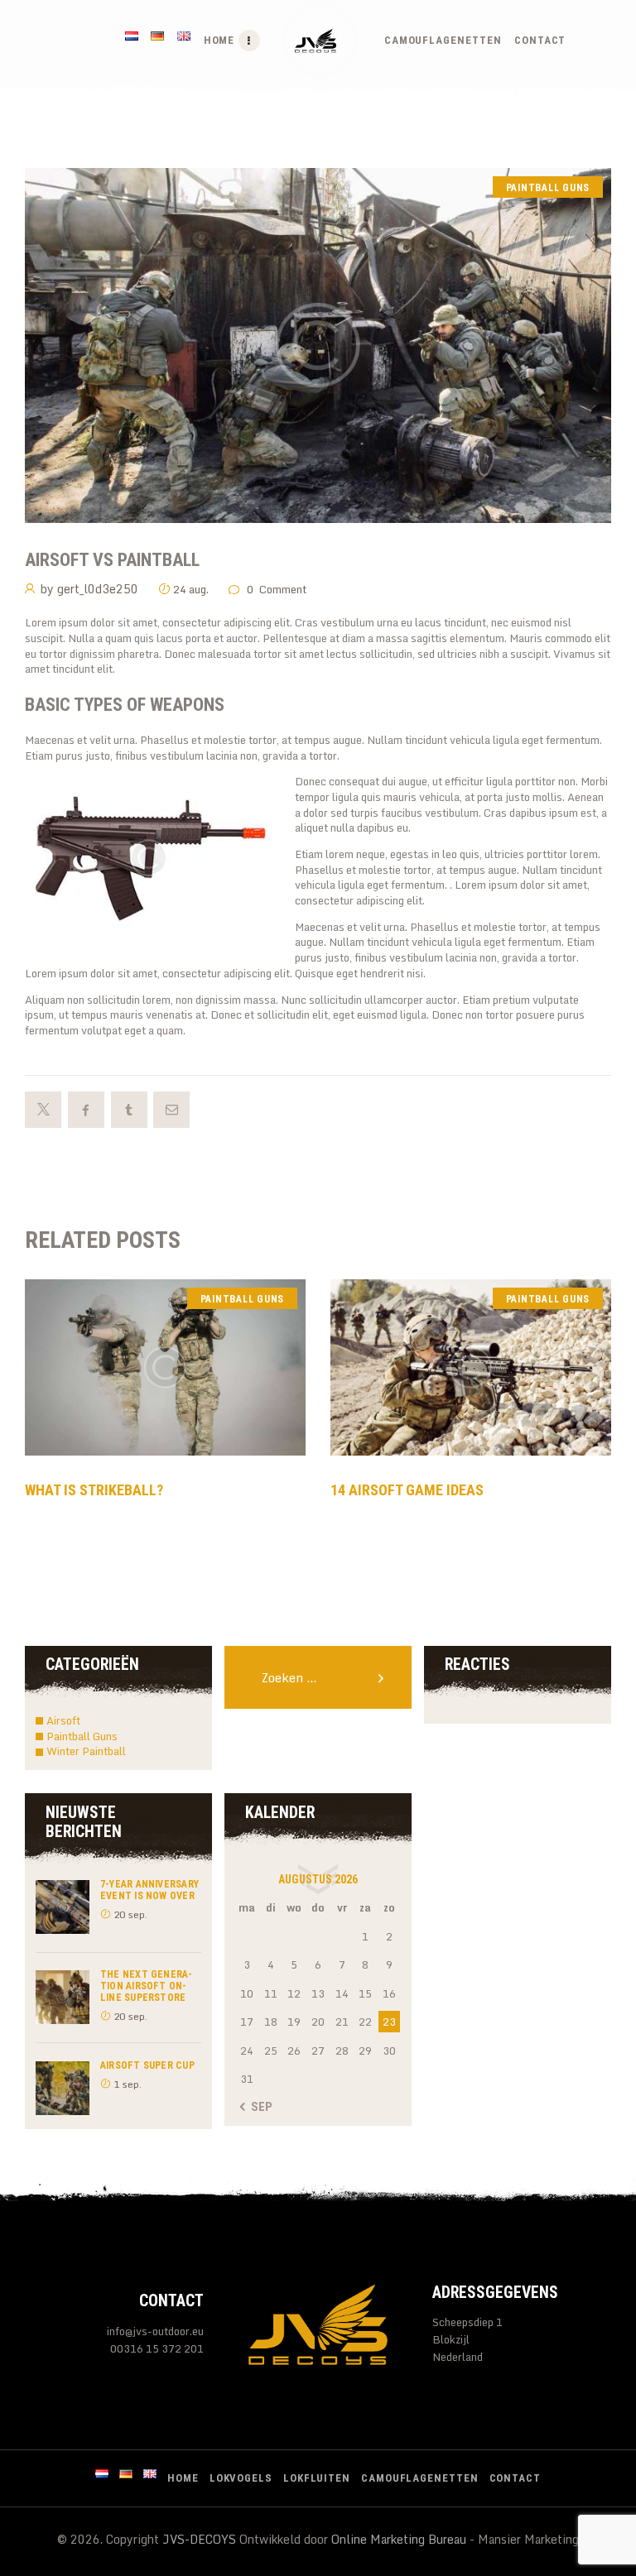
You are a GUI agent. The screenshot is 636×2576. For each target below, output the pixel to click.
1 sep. (128, 2084)
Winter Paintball (86, 1751)
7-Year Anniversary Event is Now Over (149, 1890)
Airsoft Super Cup (147, 2065)
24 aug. (191, 589)
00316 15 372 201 (157, 2349)
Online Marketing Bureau (399, 2539)
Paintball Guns (548, 188)
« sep (258, 2107)
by (89, 589)
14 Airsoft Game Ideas (407, 1490)
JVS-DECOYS (199, 2539)
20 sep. (130, 1914)
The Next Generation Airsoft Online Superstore (146, 1986)
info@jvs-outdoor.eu (155, 2331)
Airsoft (63, 1720)
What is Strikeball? (94, 1490)
